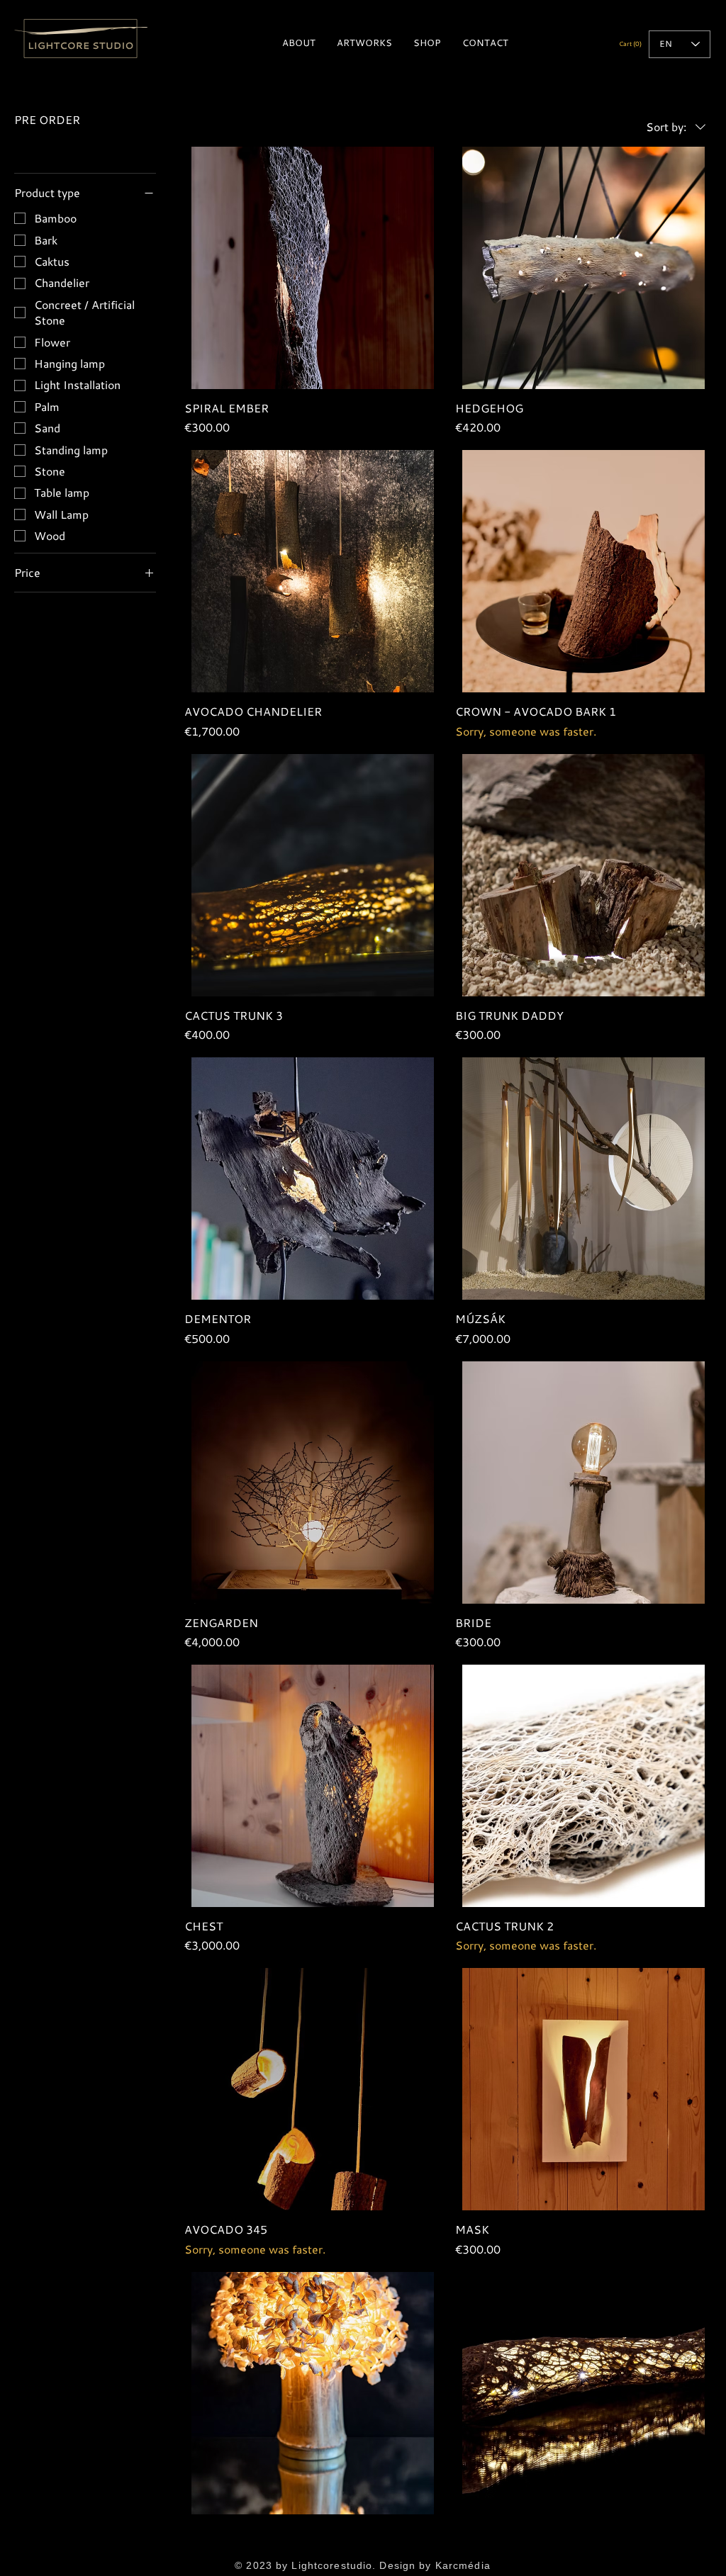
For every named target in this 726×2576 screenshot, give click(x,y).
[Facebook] (340, 2547)
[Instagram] (386, 2547)
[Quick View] (313, 268)
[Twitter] (363, 2547)
